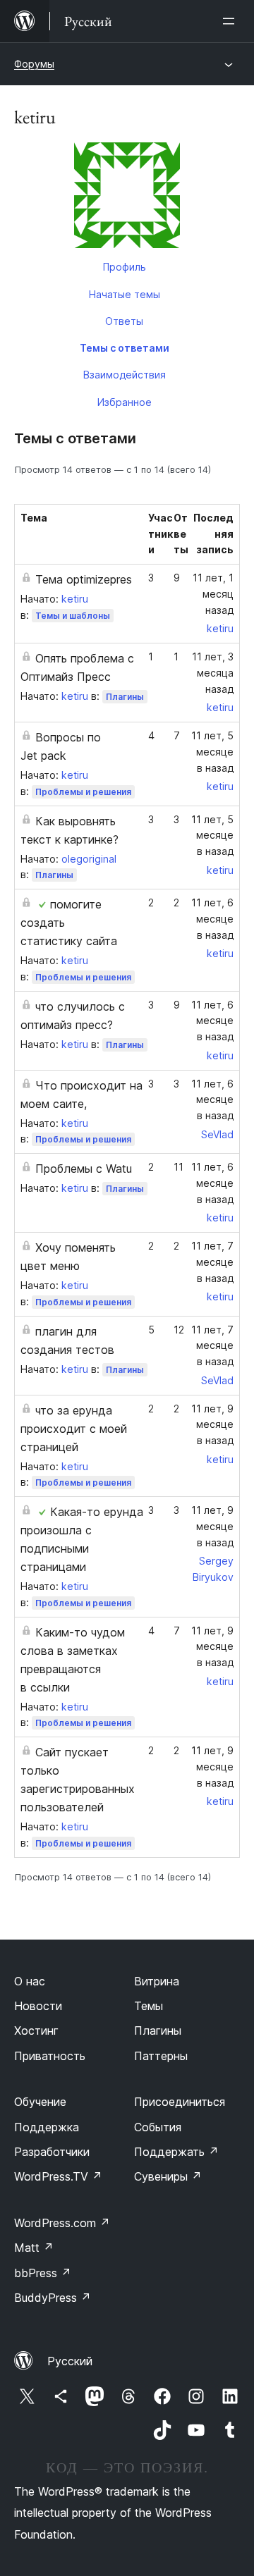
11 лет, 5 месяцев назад (212, 752)
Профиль (125, 267)
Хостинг (36, 2030)
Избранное (125, 402)
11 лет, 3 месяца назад (213, 673)
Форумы (34, 64)
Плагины (125, 697)
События (158, 2127)
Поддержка (47, 2127)
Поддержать (176, 2152)
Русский (70, 2361)
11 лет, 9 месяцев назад (212, 1425)
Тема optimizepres (84, 579)
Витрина (157, 1981)
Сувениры (168, 2176)
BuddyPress (53, 2298)
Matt (34, 2248)
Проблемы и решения (83, 792)
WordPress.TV (58, 2176)
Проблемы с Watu (84, 1169)
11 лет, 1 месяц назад (213, 594)
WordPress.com (62, 2223)
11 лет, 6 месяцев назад (212, 919)
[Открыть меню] (231, 21)
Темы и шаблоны (73, 616)
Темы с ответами (125, 348)
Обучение (40, 2102)
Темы (149, 2006)
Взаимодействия (125, 375)
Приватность (50, 2056)
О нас (30, 1981)
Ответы (124, 321)
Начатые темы (125, 294)
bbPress (43, 2273)
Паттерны (161, 2056)
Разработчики (52, 2152)
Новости (38, 2006)
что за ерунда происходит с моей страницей (74, 1429)
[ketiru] (127, 198)
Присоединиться (180, 2102)
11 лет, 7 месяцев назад (212, 1262)
